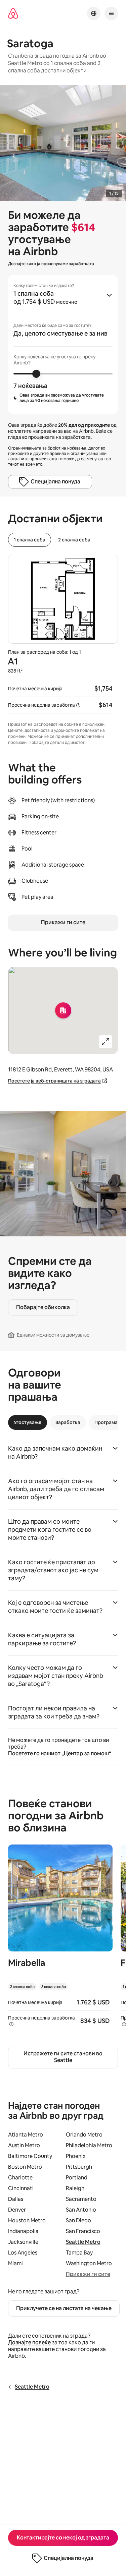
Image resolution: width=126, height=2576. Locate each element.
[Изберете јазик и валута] (94, 13)
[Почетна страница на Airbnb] (13, 14)
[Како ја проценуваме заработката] (78, 705)
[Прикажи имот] (60, 1940)
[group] (63, 344)
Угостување (28, 1422)
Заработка (68, 1422)
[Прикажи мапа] (63, 1010)
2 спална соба (74, 540)
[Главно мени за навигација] (111, 13)
